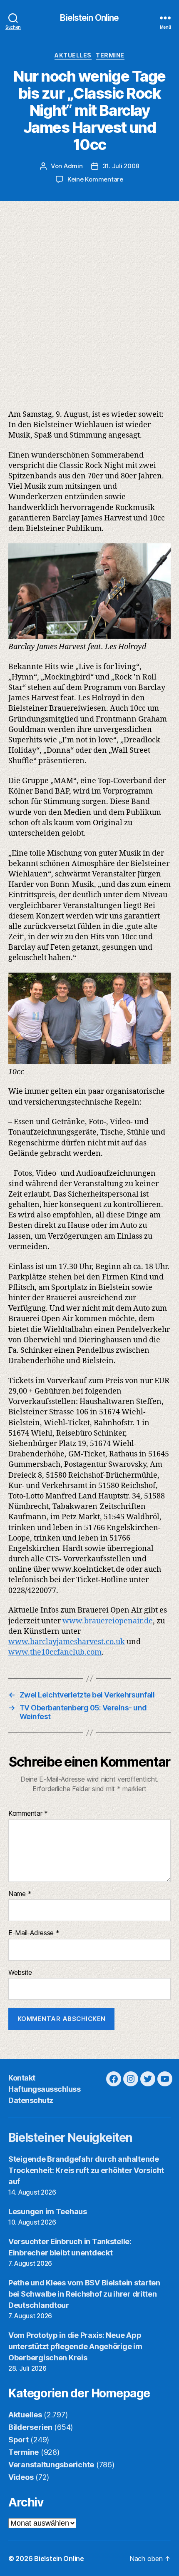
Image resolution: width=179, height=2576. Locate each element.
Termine (110, 55)
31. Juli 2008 (121, 166)
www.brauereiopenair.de (108, 1621)
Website (20, 1973)
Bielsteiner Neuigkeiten (70, 2138)
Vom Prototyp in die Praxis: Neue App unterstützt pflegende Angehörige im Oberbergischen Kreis (75, 2346)
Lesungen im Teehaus (48, 2211)
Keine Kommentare (95, 179)
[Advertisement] (89, 295)
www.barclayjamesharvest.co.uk (67, 1642)
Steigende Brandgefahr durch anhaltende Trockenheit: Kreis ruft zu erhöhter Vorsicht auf (86, 2170)
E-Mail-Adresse (34, 1933)
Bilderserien (30, 2427)
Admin (73, 166)
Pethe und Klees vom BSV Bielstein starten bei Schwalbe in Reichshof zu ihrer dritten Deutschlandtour (84, 2294)
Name (20, 1894)
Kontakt (22, 2078)
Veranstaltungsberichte (51, 2465)
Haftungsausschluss (44, 2089)
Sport (19, 2440)
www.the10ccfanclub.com (55, 1652)
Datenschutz (31, 2100)
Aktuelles (73, 55)
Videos (21, 2477)
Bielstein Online (89, 18)
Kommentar (28, 1814)
